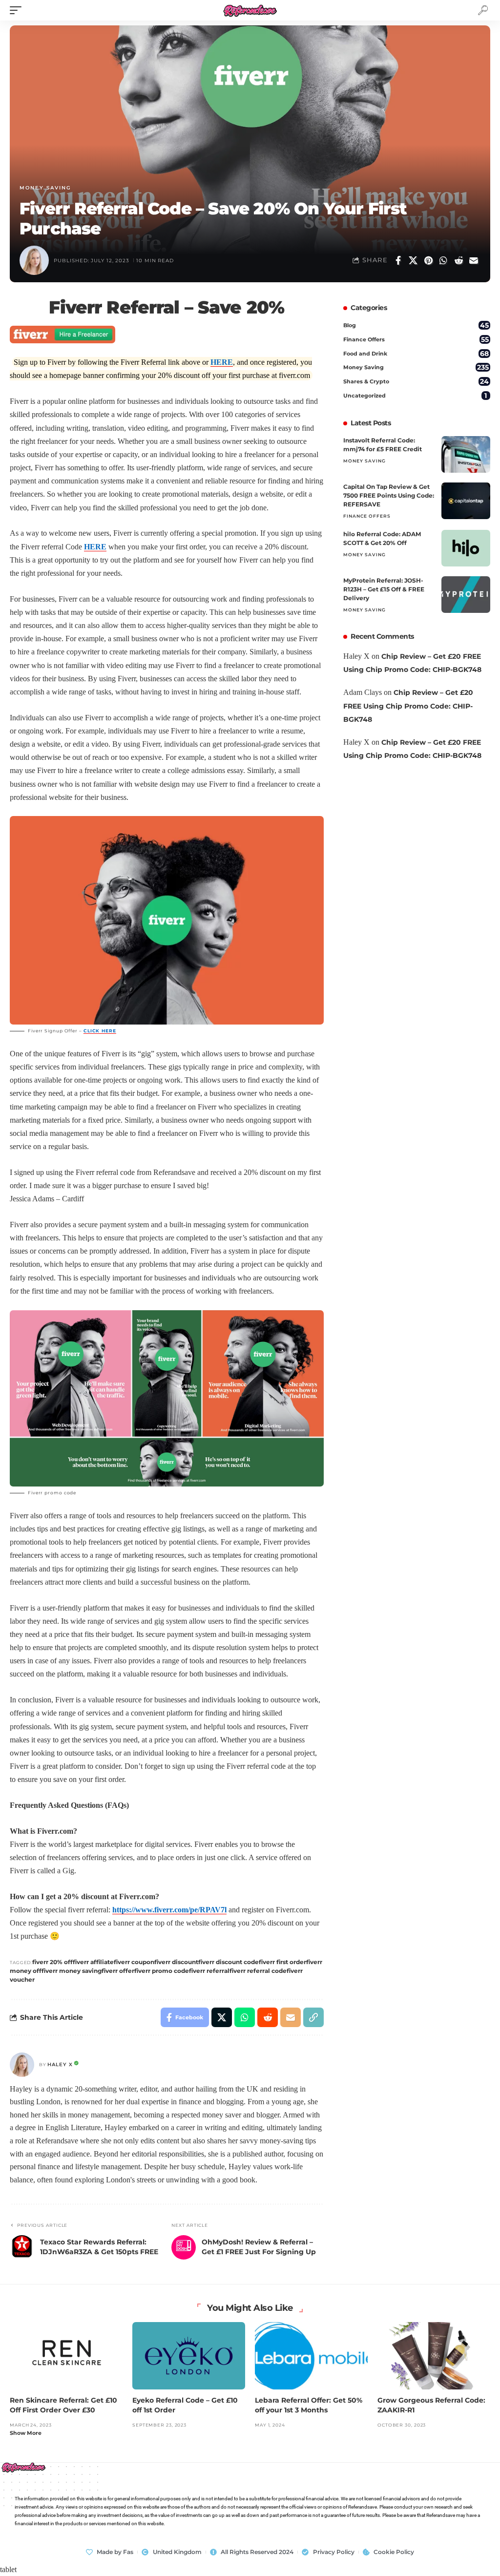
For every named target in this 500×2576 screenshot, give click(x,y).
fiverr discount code (229, 1962)
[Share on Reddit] (458, 260)
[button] (18, 10)
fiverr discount (176, 1962)
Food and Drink (416, 354)
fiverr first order (282, 1962)
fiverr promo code (162, 1971)
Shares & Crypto (416, 381)
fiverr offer (118, 1971)
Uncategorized (415, 396)
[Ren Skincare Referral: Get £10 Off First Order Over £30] (66, 2356)
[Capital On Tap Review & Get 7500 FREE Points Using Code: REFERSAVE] (466, 501)
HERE (222, 362)
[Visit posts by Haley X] (22, 2065)
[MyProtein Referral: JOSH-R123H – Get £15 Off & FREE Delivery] (466, 595)
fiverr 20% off (52, 1962)
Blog (416, 325)
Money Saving (45, 188)
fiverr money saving (72, 1971)
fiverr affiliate (93, 1962)
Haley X (60, 2064)
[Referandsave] (250, 10)
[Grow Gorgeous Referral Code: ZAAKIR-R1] (434, 2356)
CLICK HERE (100, 1031)
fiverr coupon (134, 1962)
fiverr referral (209, 1971)
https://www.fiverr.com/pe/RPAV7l (169, 1910)
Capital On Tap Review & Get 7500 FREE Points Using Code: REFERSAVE (389, 495)
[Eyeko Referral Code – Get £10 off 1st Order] (189, 2356)
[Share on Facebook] (398, 260)
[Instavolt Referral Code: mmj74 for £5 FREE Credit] (466, 454)
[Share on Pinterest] (428, 260)
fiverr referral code (258, 1971)
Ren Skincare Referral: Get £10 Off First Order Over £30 (63, 2405)
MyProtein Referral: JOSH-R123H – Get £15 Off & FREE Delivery (384, 589)
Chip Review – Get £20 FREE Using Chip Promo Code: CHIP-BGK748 (408, 706)
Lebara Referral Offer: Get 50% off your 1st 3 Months (309, 2405)
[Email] (474, 260)
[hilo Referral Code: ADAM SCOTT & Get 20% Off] (466, 548)
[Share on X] (413, 260)
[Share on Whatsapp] (443, 260)
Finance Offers (416, 339)
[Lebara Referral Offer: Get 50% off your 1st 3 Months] (311, 2356)
